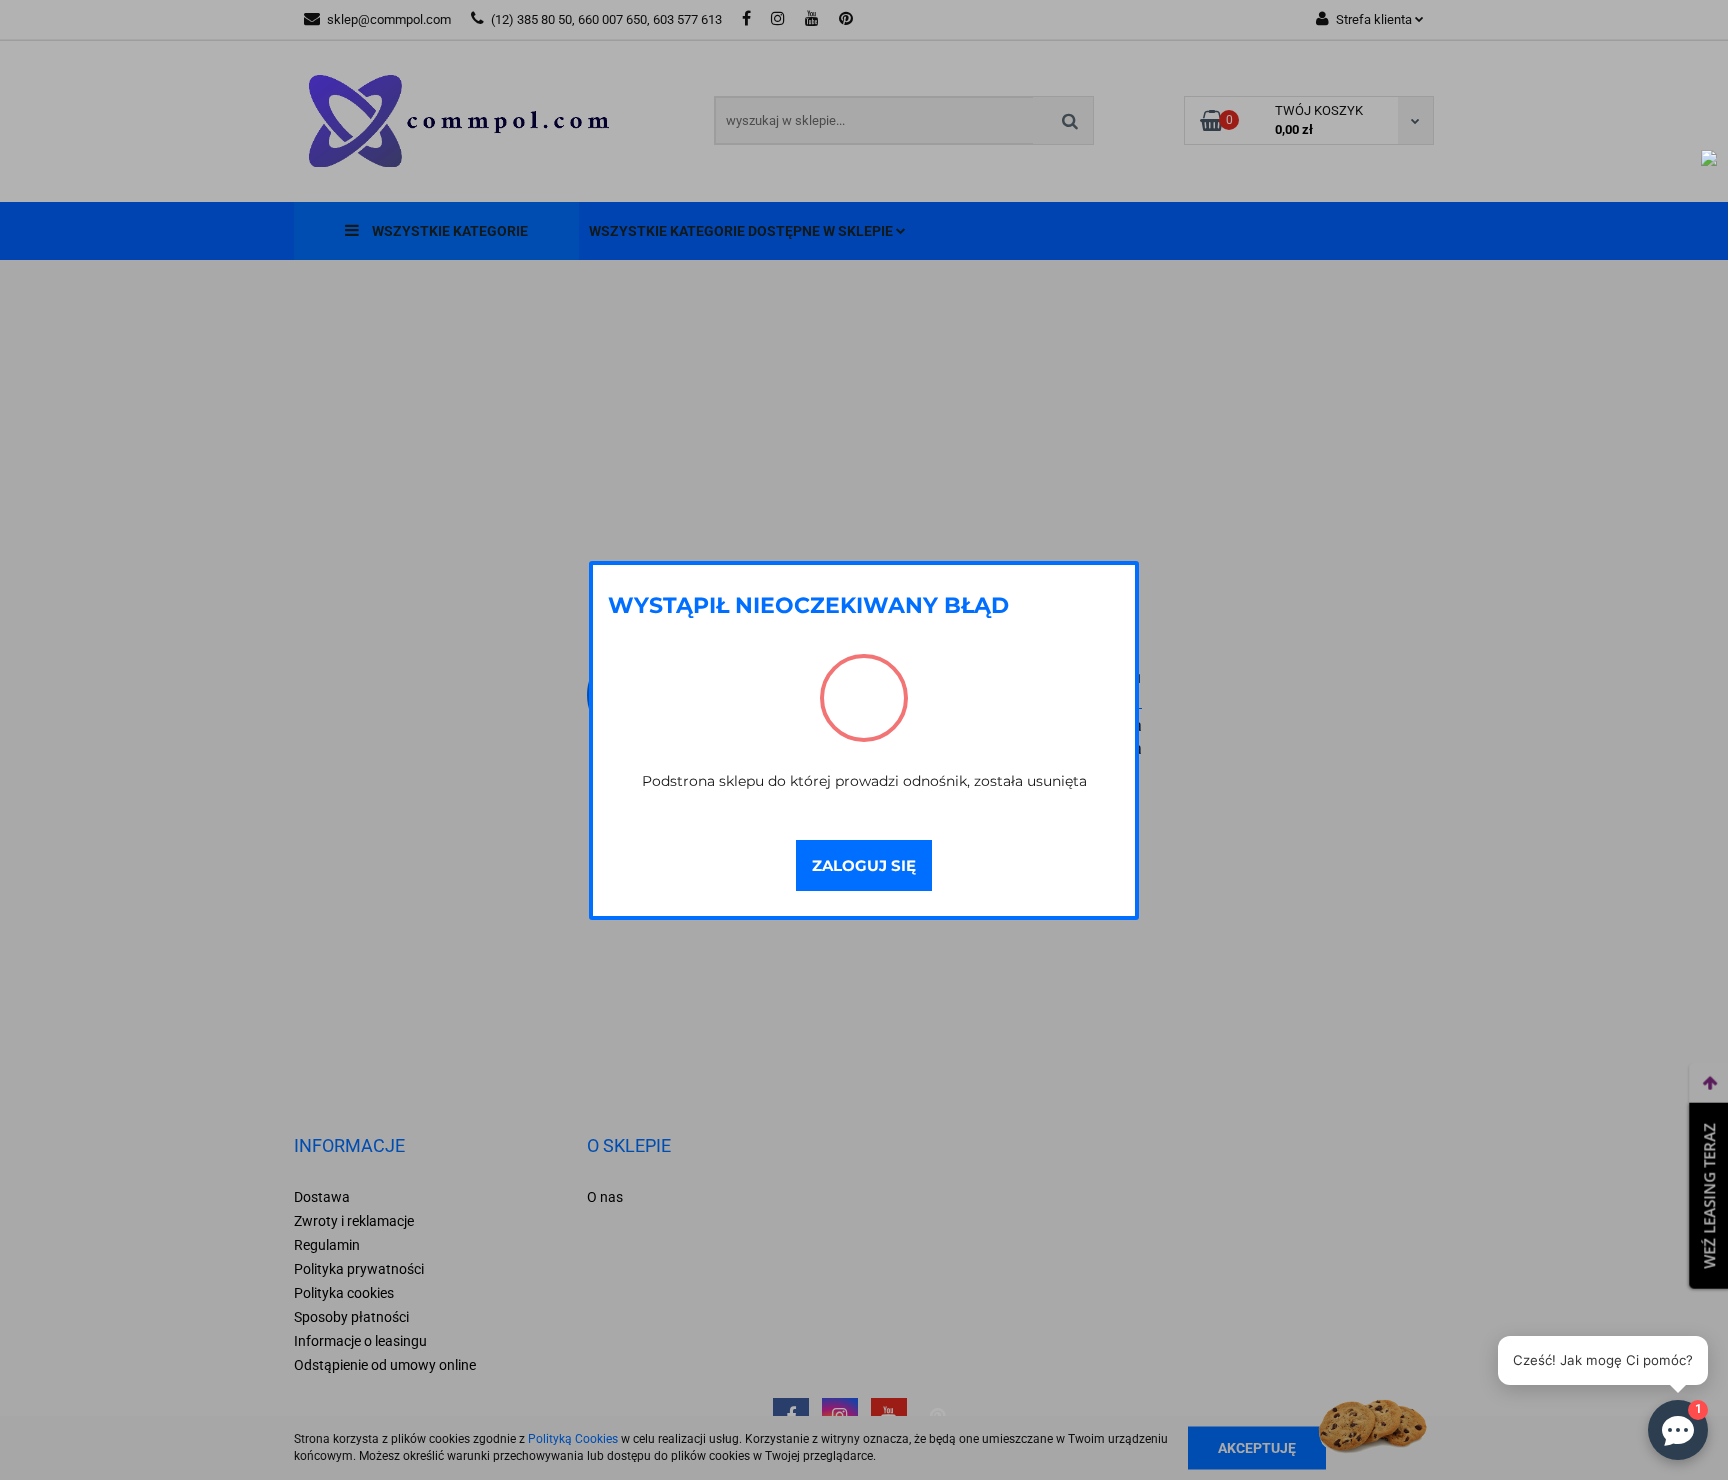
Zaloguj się (864, 865)
